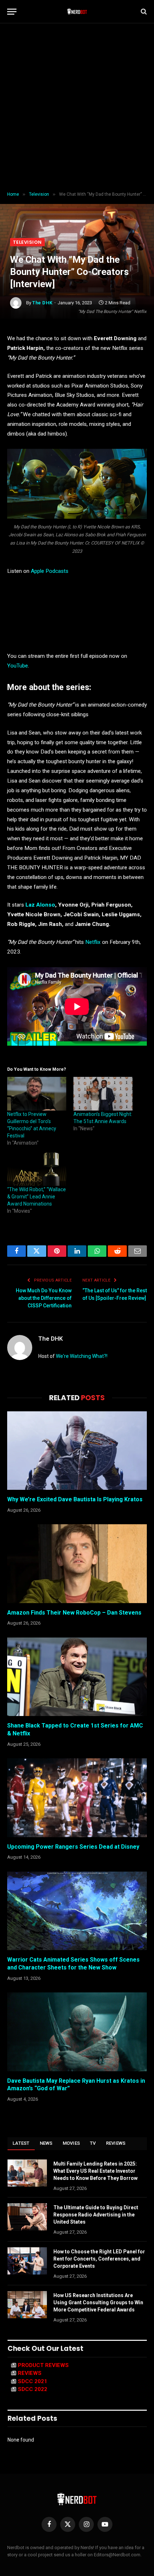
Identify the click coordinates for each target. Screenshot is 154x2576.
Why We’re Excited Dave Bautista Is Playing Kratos (75, 1499)
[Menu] (12, 12)
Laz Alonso (40, 905)
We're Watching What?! (82, 1356)
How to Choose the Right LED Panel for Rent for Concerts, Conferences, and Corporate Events (99, 2259)
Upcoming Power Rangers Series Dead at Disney (73, 1847)
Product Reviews (43, 2365)
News (46, 2143)
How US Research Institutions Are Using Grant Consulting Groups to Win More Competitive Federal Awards (98, 2302)
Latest (21, 2143)
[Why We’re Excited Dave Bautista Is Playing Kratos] (77, 1451)
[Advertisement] (77, 108)
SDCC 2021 (33, 2381)
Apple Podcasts (50, 571)
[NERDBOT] (77, 11)
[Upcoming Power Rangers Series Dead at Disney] (77, 1798)
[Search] (143, 12)
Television (27, 242)
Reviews (116, 2143)
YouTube (18, 666)
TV (93, 2143)
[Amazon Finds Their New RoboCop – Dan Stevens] (77, 1563)
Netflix (93, 942)
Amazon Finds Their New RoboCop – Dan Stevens (74, 1613)
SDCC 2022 (33, 2389)
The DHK (42, 303)
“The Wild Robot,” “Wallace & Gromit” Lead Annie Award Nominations (37, 1197)
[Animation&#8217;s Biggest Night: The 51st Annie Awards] (103, 1094)
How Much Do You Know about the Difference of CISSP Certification (44, 1298)
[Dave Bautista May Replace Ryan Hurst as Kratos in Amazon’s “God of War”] (77, 2032)
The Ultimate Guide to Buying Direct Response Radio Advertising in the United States (96, 2215)
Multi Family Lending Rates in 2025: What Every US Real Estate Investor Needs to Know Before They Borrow (95, 2171)
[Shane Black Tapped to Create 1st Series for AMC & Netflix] (77, 1677)
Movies (71, 2143)
